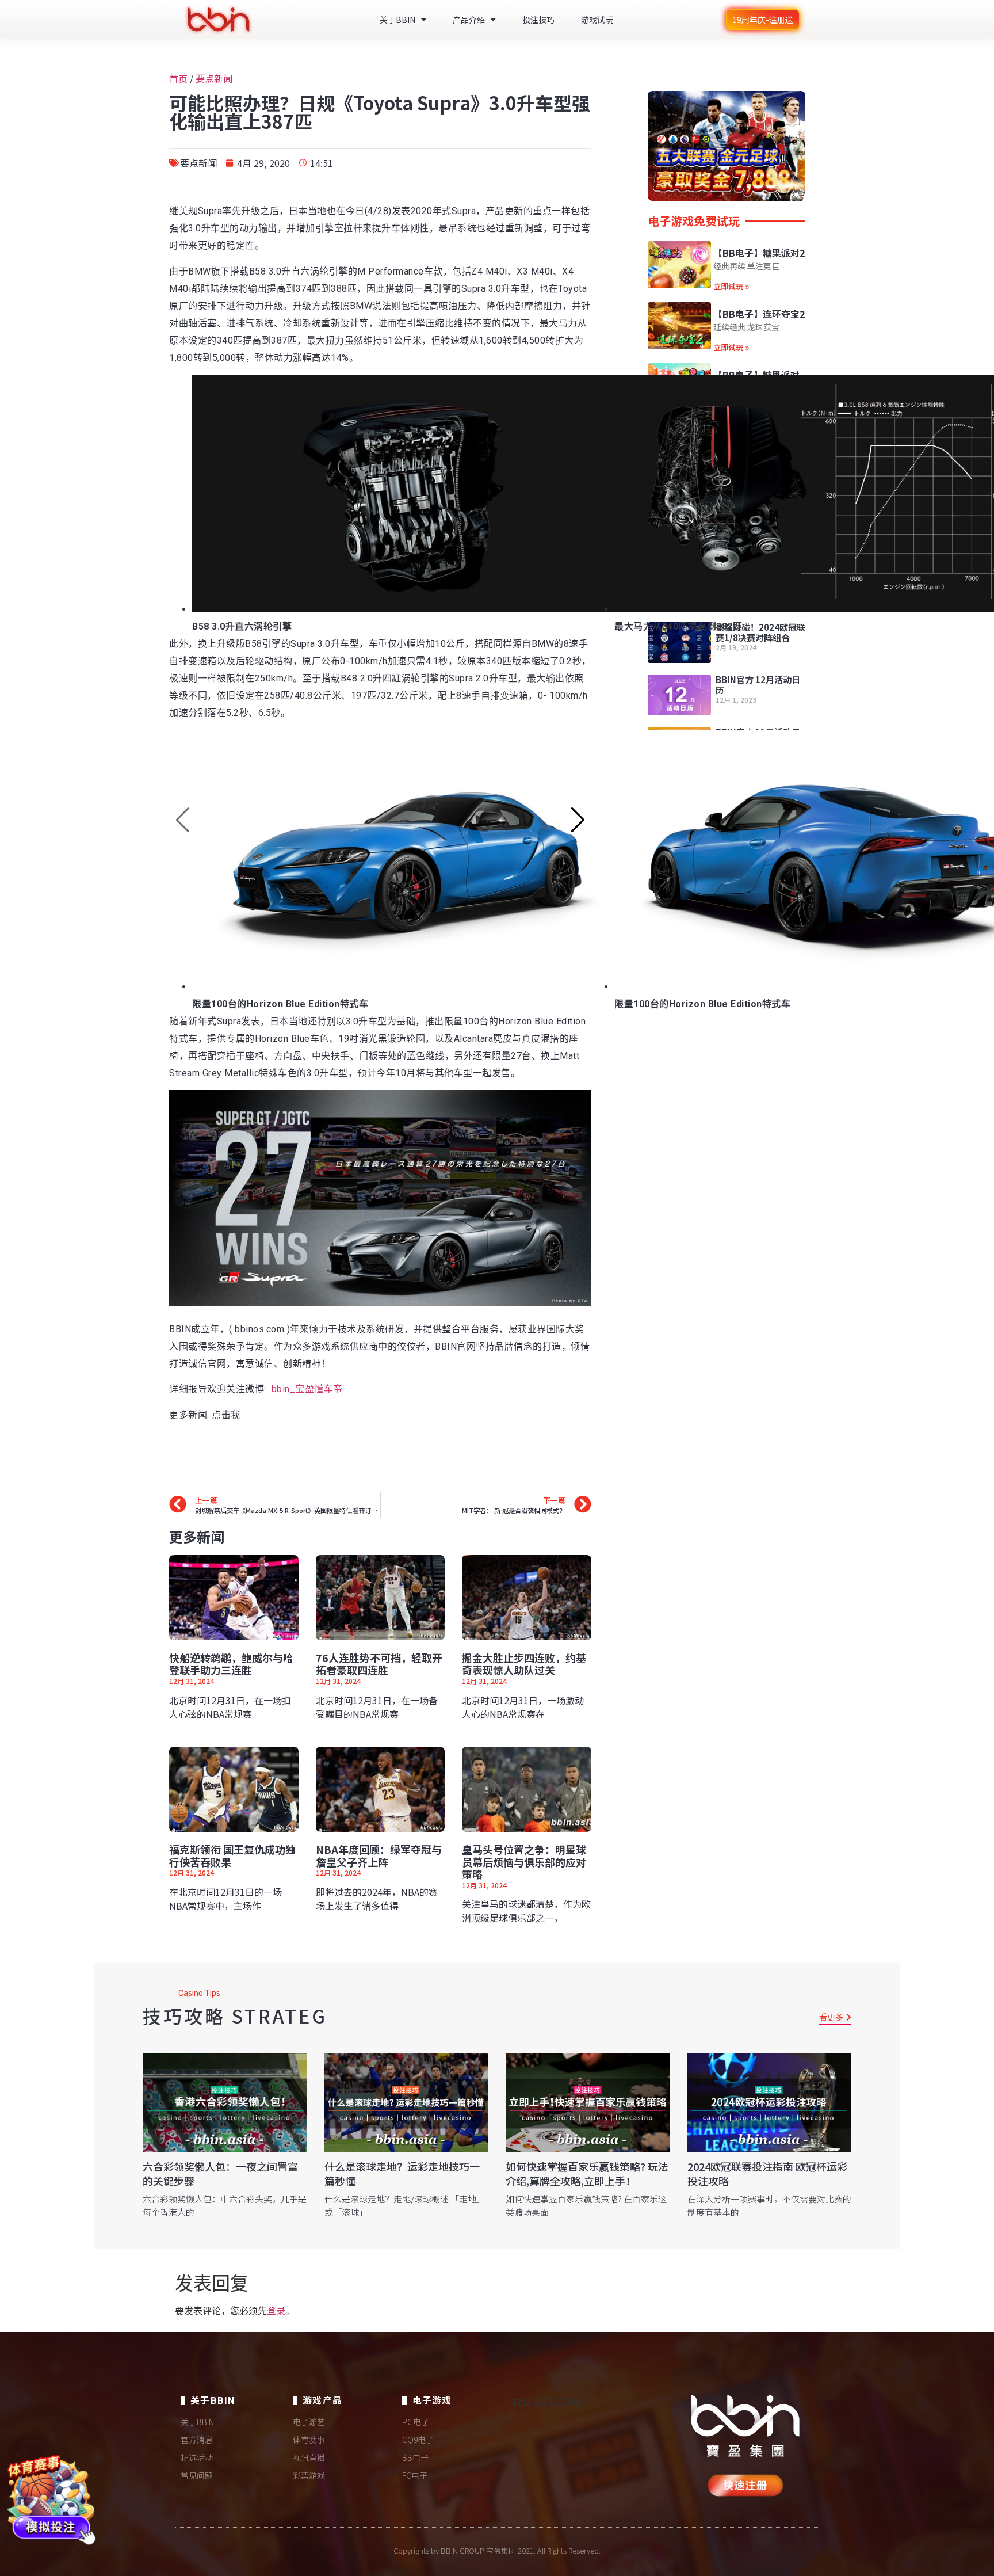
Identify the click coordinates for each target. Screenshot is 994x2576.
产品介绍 (469, 20)
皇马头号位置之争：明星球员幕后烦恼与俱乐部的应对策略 (524, 1861)
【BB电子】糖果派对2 (759, 253)
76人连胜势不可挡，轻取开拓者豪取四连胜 (379, 1664)
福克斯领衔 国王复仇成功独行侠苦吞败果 (232, 1855)
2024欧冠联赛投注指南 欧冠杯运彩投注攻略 (767, 2173)
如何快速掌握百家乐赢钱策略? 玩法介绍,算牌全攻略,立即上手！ (587, 2173)
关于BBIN (397, 20)
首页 (178, 78)
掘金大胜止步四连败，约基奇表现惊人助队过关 (524, 1664)
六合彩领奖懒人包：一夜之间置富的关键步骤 (220, 2173)
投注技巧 (538, 20)
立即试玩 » (731, 286)
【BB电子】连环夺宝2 (759, 314)
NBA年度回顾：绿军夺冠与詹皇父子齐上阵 (379, 1855)
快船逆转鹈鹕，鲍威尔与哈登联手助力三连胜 (231, 1664)
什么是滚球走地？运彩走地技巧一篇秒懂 (402, 2173)
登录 (276, 2311)
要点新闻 (214, 78)
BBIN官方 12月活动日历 (758, 685)
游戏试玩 (597, 20)
